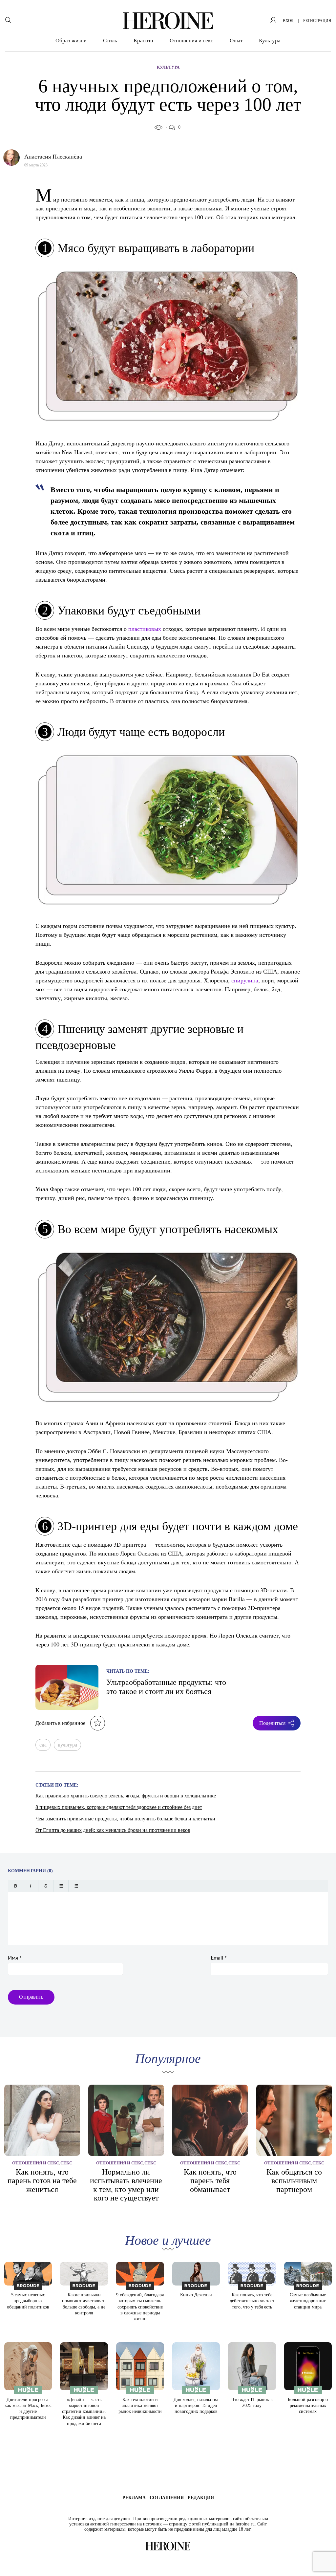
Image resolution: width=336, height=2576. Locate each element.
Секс (66, 2163)
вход (288, 21)
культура (67, 1745)
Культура (270, 41)
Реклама (134, 2498)
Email (219, 1958)
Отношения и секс (191, 41)
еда (43, 1745)
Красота (143, 41)
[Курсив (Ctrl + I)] (31, 1886)
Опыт (236, 41)
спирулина (245, 980)
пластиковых (145, 629)
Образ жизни (71, 41)
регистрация (317, 21)
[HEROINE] (168, 21)
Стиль (110, 41)
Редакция (201, 2498)
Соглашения (167, 2498)
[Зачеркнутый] (46, 1886)
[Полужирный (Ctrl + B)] (16, 1886)
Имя (15, 1958)
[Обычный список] (61, 1886)
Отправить (31, 1997)
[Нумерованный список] (76, 1886)
